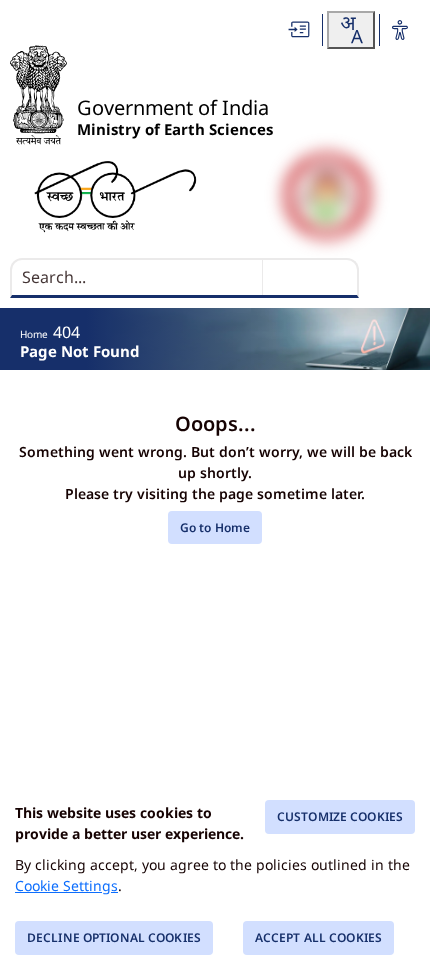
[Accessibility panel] (400, 30)
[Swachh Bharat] (115, 195)
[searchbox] (138, 277)
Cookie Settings (66, 885)
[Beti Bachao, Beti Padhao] (326, 195)
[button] (300, 29)
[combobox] (351, 30)
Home (34, 334)
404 (66, 332)
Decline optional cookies (114, 937)
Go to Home (215, 527)
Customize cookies (340, 816)
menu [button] (391, 282)
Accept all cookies (318, 937)
